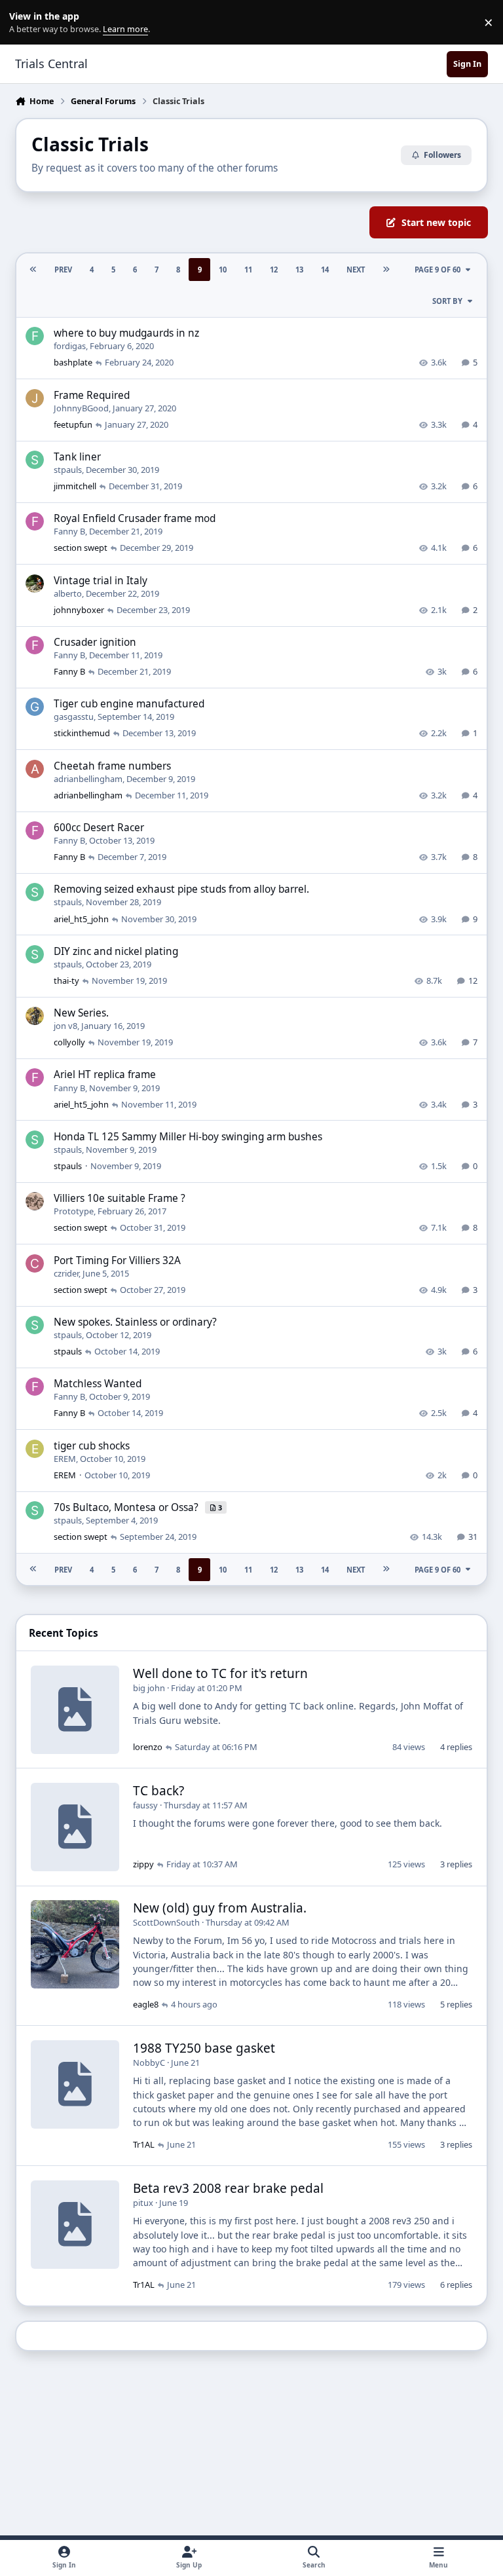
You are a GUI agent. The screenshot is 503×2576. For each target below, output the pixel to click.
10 (223, 270)
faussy (145, 1805)
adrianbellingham (88, 779)
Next (356, 270)
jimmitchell (75, 486)
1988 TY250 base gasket (204, 2048)
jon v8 (65, 1026)
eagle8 (146, 2004)
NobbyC (149, 2063)
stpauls (68, 470)
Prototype (74, 1211)
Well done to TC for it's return (220, 1673)
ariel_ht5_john (81, 919)
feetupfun (73, 424)
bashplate (73, 362)
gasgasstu (74, 717)
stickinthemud (82, 733)
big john (149, 1688)
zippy (143, 1864)
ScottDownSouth (166, 1922)
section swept (81, 548)
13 (299, 270)
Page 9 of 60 (438, 270)
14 (325, 270)
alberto (68, 593)
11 (248, 270)
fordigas (70, 346)
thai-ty (66, 980)
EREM (65, 1459)
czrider (66, 1273)
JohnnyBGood (81, 408)
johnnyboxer (79, 610)
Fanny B (69, 531)
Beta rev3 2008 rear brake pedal (228, 2188)
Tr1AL (144, 2144)
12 (274, 270)
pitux (143, 2203)
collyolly (69, 1042)
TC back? (158, 1791)
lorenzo (148, 1747)
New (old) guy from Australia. (220, 1908)
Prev (63, 270)
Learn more (25, 23)
